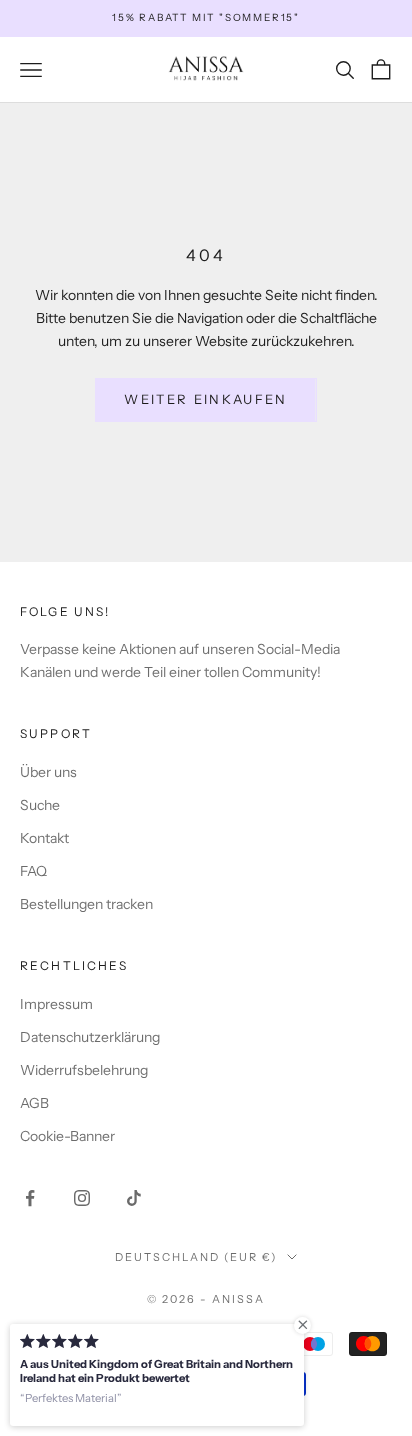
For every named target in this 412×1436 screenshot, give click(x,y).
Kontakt (44, 838)
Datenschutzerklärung (90, 1037)
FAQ (33, 871)
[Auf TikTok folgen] (134, 1198)
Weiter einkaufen (205, 399)
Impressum (56, 1004)
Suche (40, 805)
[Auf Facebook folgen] (30, 1198)
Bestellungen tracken (86, 904)
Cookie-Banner (67, 1136)
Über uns (48, 772)
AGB (34, 1103)
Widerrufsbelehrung (84, 1070)
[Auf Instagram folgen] (82, 1198)
